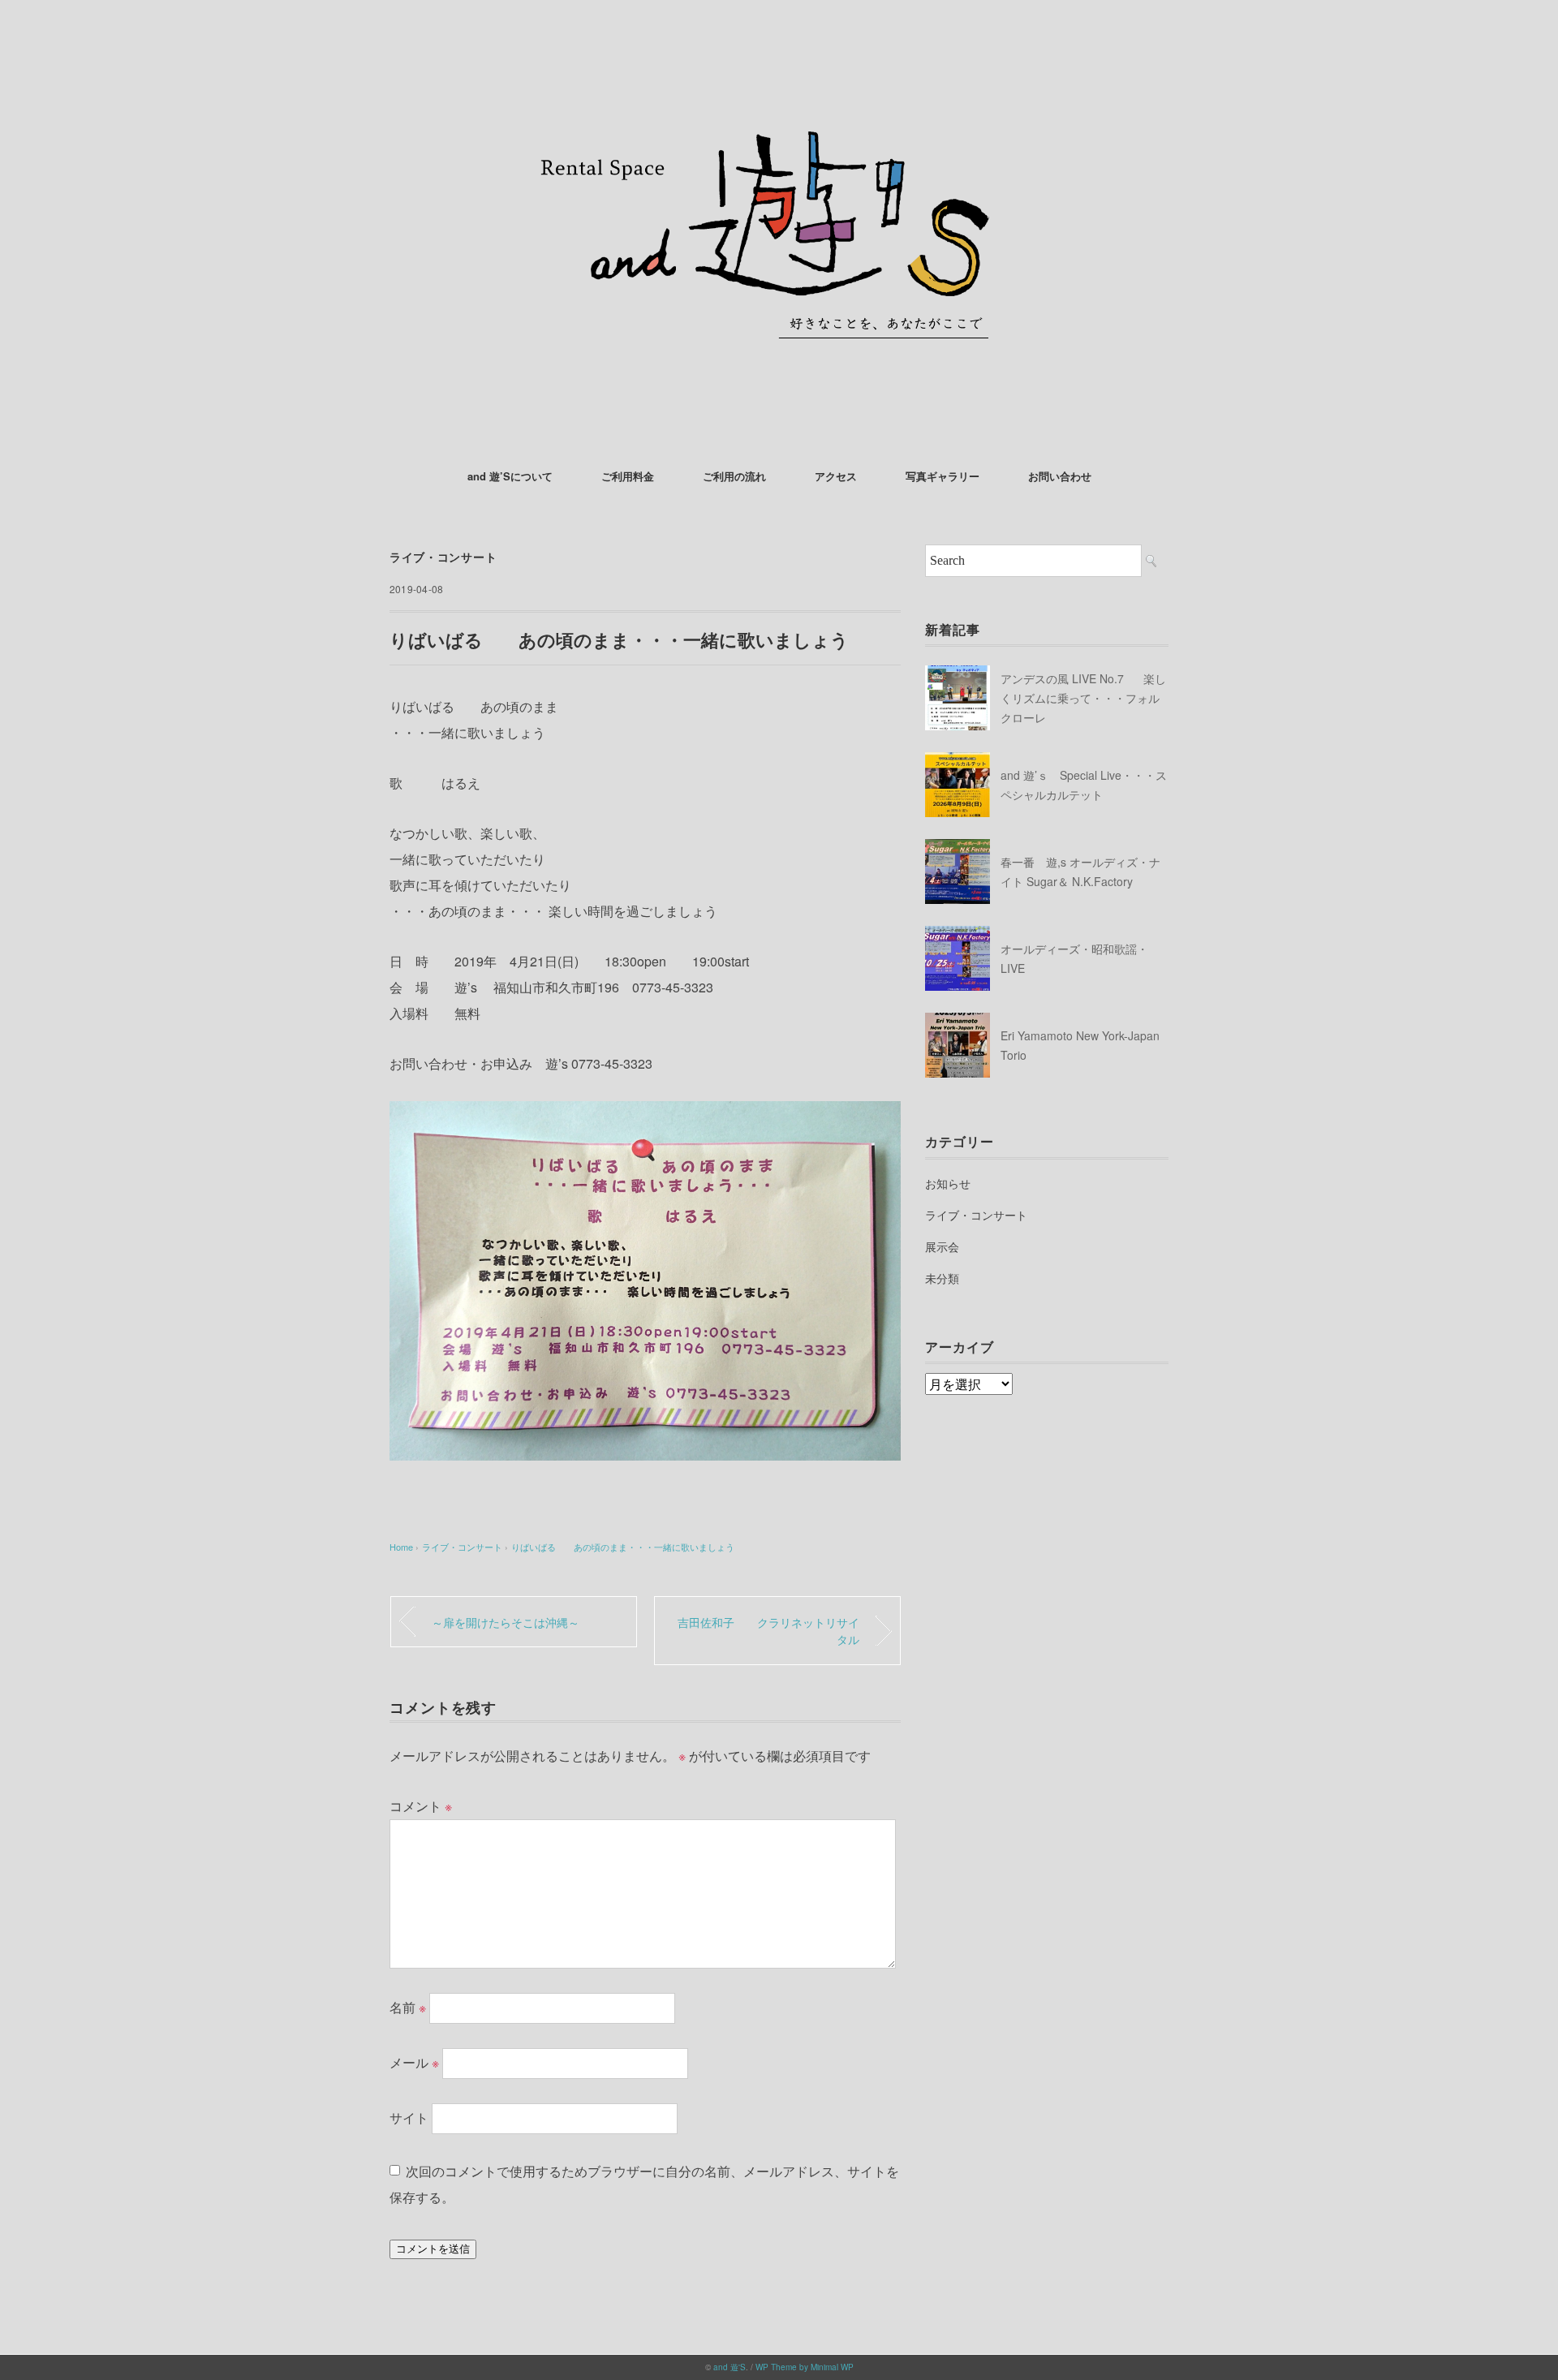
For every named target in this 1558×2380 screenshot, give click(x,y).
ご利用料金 (628, 476)
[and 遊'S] (779, 60)
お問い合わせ (1060, 476)
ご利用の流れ (734, 476)
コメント (421, 1806)
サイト (409, 2117)
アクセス (836, 476)
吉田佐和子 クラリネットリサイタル (768, 1631)
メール (414, 2062)
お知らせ (948, 1183)
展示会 (942, 1246)
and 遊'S (730, 2367)
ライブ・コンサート (443, 557)
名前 (408, 2007)
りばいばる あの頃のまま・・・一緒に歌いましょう (623, 1547)
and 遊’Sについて (510, 476)
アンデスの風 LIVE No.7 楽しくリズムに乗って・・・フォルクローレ (1083, 698)
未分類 (942, 1278)
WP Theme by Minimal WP (805, 2367)
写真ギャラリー (943, 476)
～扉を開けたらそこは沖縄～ (506, 1622)
